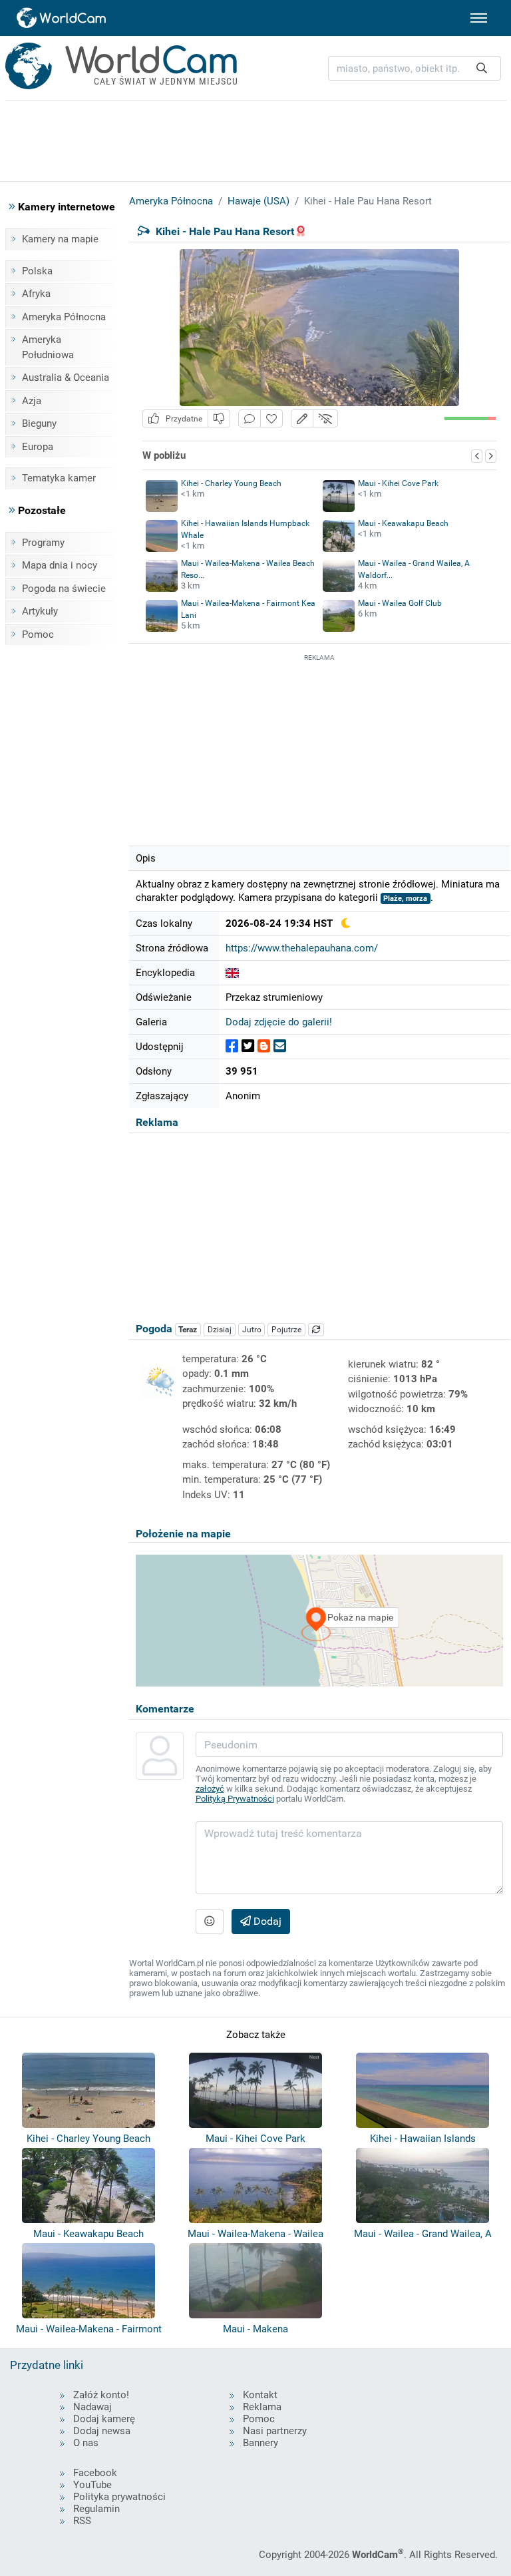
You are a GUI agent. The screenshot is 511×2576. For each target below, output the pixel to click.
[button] (302, 418)
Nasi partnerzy (275, 2431)
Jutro (252, 1330)
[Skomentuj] (250, 418)
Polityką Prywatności (235, 1799)
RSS (82, 2521)
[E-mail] (280, 1046)
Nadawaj (92, 2407)
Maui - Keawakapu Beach (403, 523)
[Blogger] (264, 1046)
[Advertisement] (319, 748)
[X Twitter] (248, 1046)
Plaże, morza (405, 899)
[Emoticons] (210, 1922)
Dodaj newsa (102, 2431)
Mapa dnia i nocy (60, 565)
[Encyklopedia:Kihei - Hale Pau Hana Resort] (232, 973)
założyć (210, 1789)
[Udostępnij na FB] (232, 1046)
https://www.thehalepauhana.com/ (302, 948)
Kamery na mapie (60, 239)
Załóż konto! (101, 2395)
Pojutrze (286, 1330)
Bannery (260, 2443)
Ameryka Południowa (48, 347)
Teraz (188, 1330)
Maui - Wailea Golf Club (400, 603)
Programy (43, 543)
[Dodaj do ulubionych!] (271, 418)
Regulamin (96, 2509)
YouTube (92, 2485)
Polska (37, 271)
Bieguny (39, 423)
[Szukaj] (482, 68)
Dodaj (266, 1921)
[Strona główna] (62, 18)
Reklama (262, 2407)
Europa (38, 447)
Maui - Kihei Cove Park (398, 483)
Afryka (36, 294)
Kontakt (260, 2395)
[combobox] (415, 68)
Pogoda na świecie (64, 589)
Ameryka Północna (64, 317)
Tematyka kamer (59, 478)
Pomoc (38, 635)
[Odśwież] (316, 1330)
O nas (86, 2443)
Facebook (95, 2473)
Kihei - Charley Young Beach (231, 483)
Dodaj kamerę (104, 2419)
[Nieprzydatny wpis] (219, 418)
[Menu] (479, 18)
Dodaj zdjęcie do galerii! (279, 1022)
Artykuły (40, 611)
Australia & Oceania (66, 378)
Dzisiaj (220, 1330)
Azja (32, 401)
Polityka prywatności (119, 2497)
